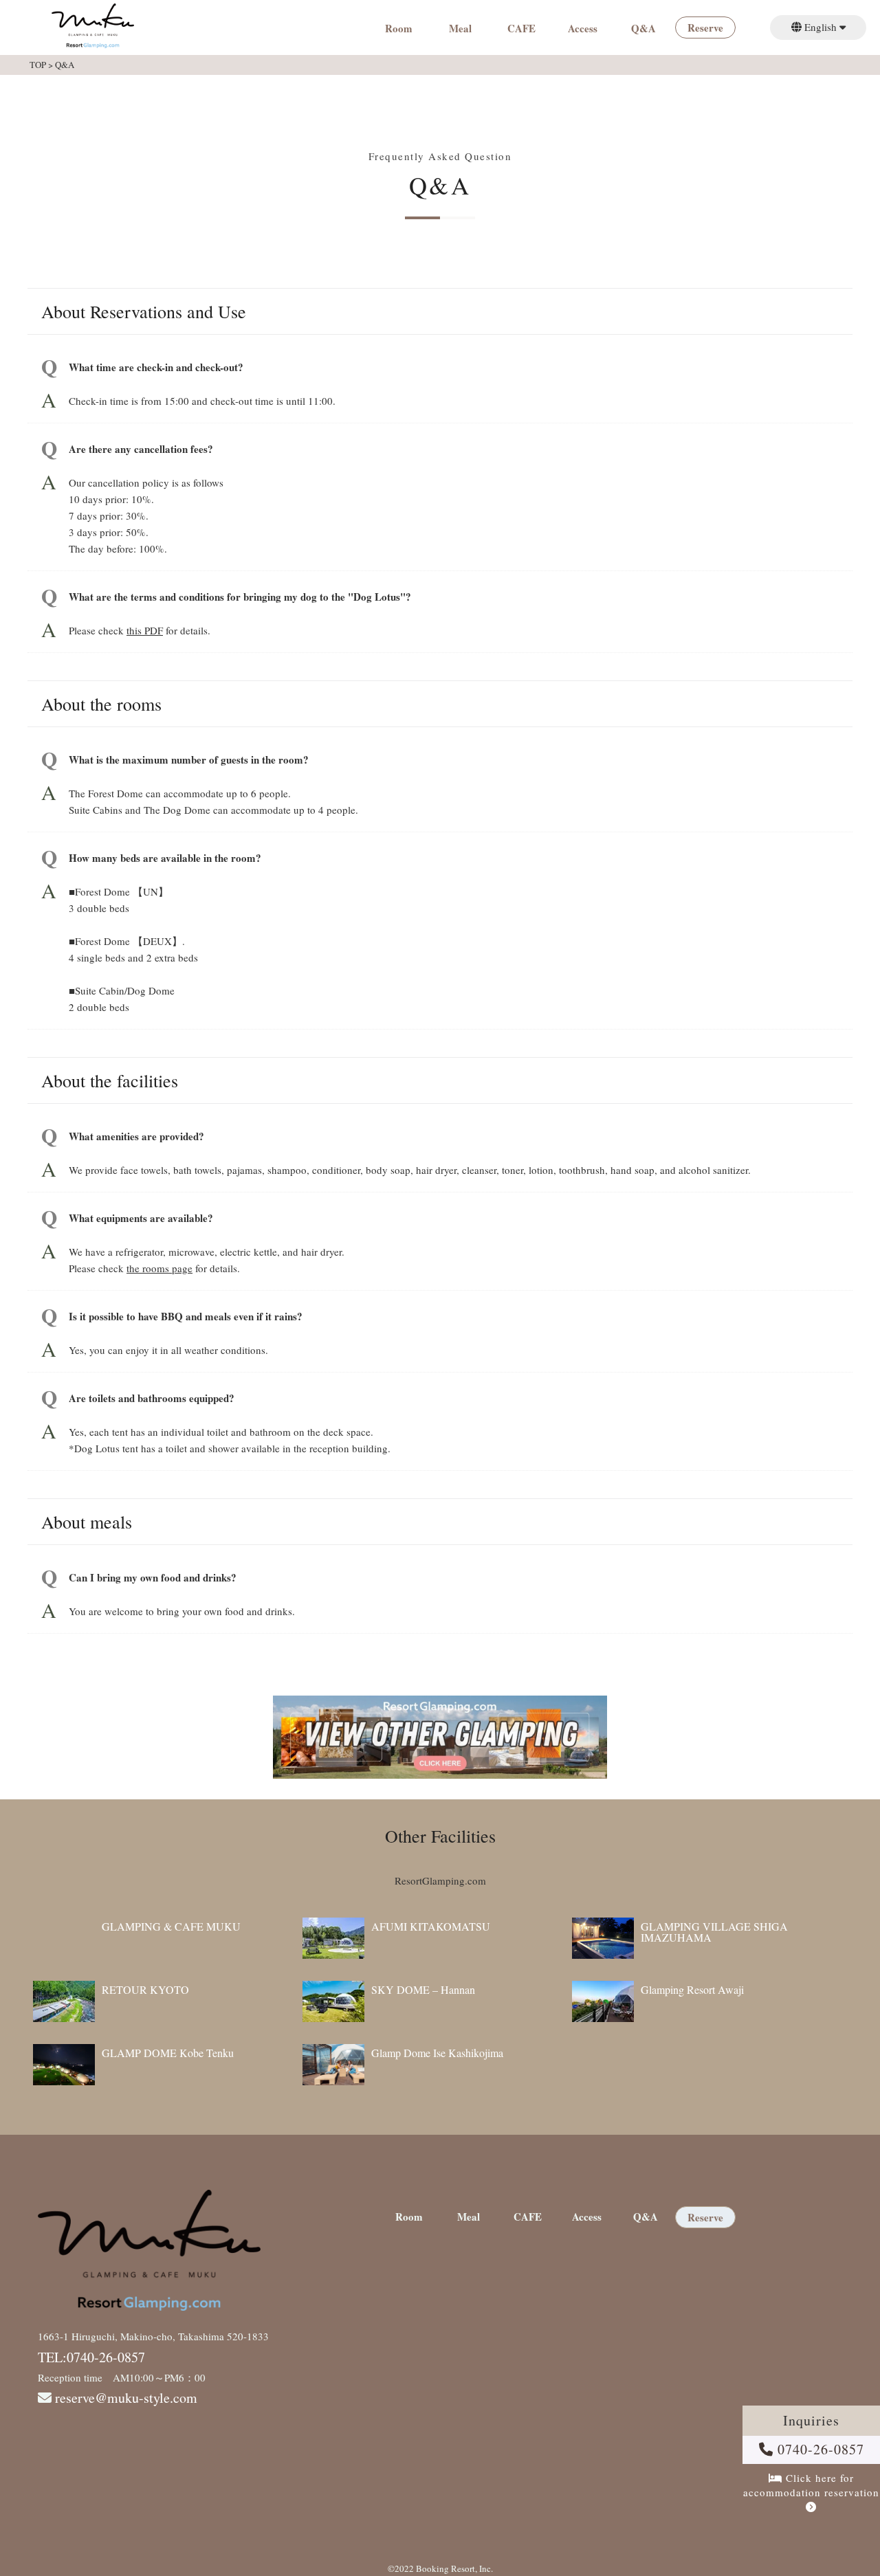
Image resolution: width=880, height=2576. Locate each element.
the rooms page (159, 1268)
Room (399, 30)
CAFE (521, 30)
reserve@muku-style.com (126, 2398)
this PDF (145, 630)
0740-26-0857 (819, 2449)
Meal (460, 30)
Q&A (643, 30)
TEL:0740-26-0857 (91, 2357)
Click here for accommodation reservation (811, 2485)
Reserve (705, 29)
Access (583, 30)
